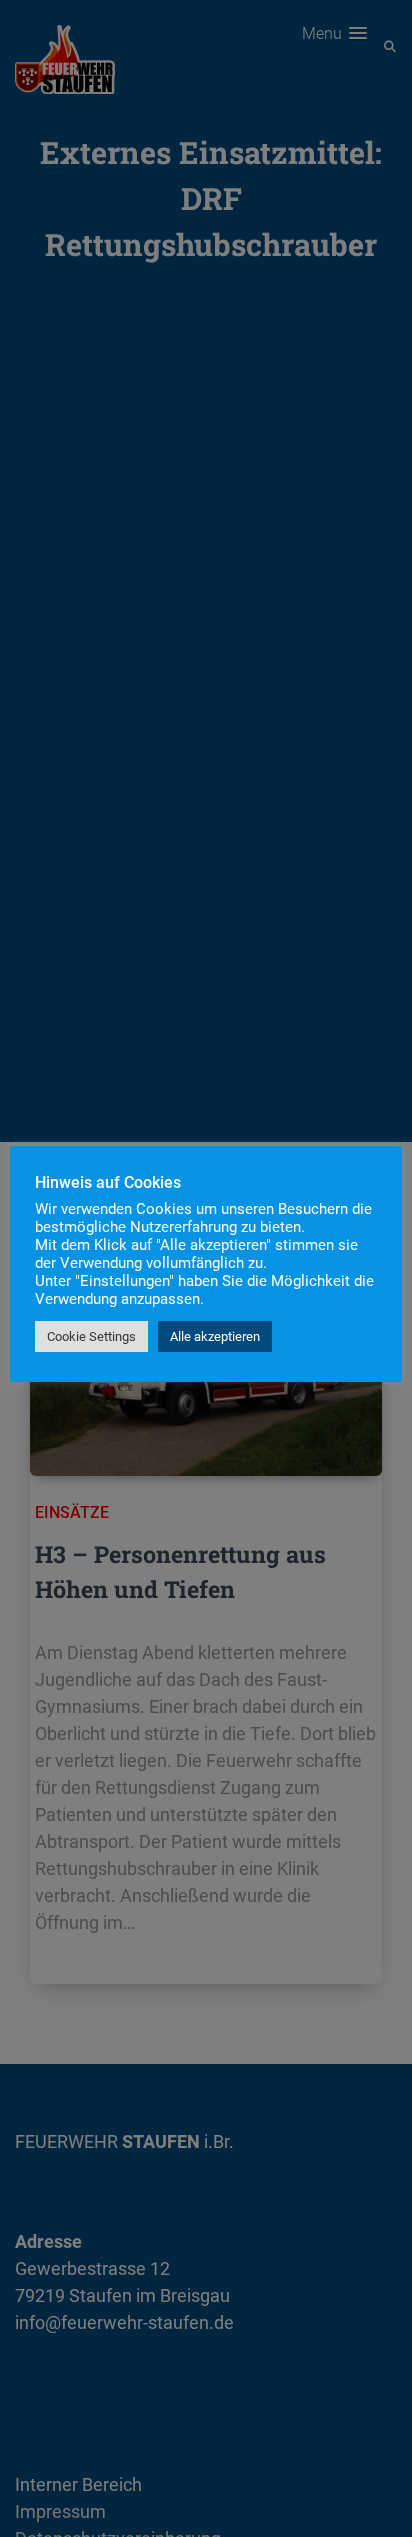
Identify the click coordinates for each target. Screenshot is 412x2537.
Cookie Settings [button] (91, 1336)
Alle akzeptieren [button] (215, 1336)
